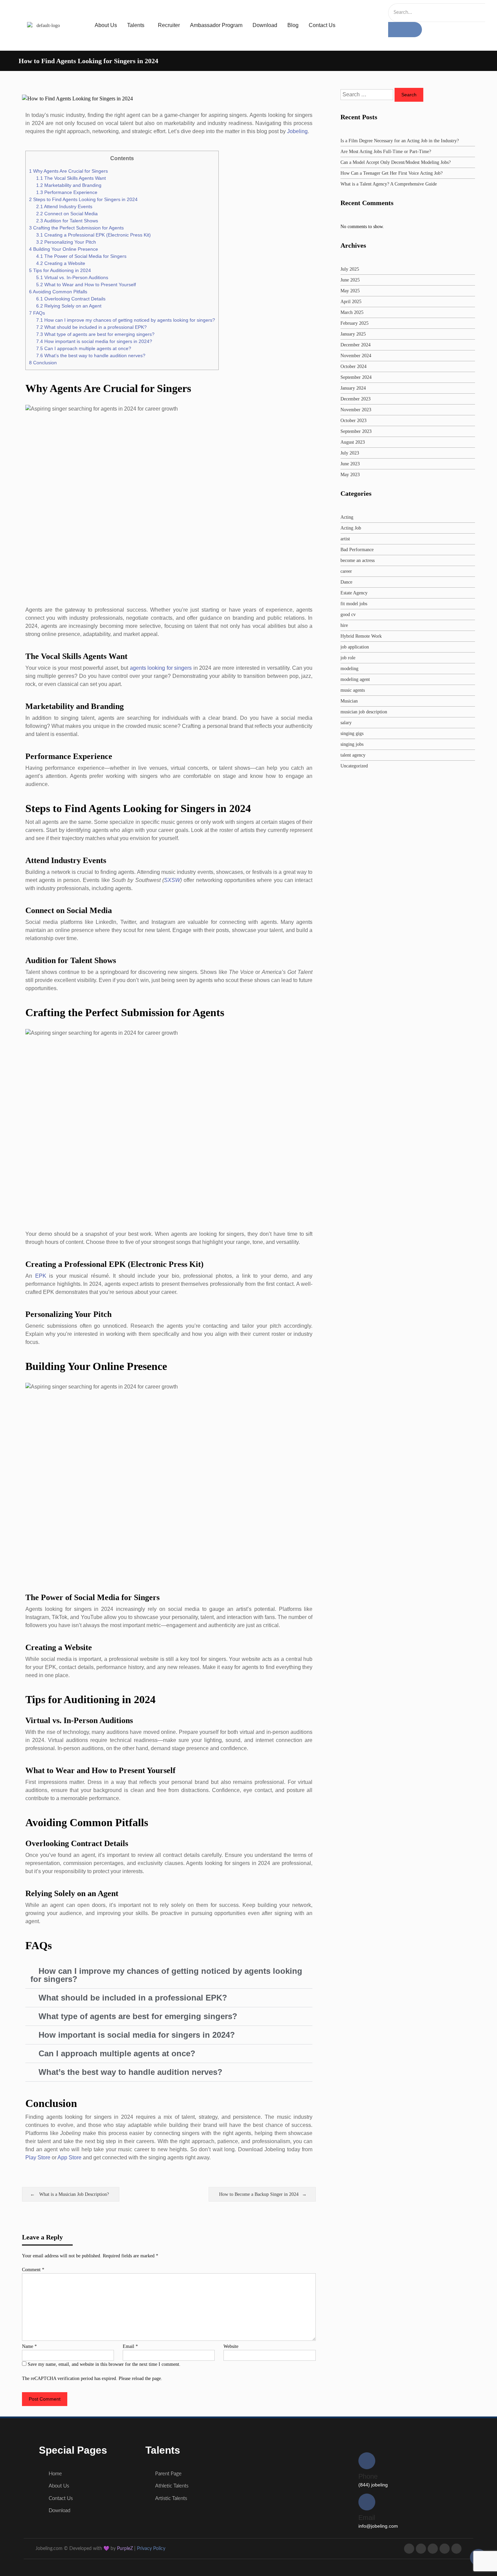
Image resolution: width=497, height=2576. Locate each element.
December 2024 (356, 345)
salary (346, 723)
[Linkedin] (456, 2549)
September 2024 (356, 377)
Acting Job (351, 528)
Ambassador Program (216, 25)
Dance (346, 582)
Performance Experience (67, 192)
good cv (348, 615)
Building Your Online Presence (64, 249)
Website (231, 2346)
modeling (349, 669)
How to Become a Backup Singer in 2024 (259, 2194)
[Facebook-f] (409, 2549)
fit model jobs (354, 604)
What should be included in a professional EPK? (91, 327)
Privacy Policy (151, 2549)
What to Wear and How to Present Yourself (86, 285)
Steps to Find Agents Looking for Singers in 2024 (83, 199)
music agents (353, 690)
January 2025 (353, 334)
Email (130, 2346)
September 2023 (356, 431)
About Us (106, 25)
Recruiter (169, 25)
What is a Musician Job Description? (74, 2194)
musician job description (364, 712)
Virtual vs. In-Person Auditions (72, 277)
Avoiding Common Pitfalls (58, 292)
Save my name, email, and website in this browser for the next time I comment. (104, 2364)
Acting (347, 517)
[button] (169, 1975)
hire (344, 625)
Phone (368, 2476)
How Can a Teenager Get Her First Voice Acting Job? (392, 173)
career (346, 571)
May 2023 (350, 475)
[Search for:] (368, 95)
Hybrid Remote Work (361, 636)
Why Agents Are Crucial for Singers (68, 171)
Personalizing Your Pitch (66, 242)
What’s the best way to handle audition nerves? (91, 355)
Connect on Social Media (67, 214)
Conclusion (43, 363)
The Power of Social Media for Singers (81, 256)
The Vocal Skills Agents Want (71, 178)
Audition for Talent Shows (67, 221)
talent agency (353, 755)
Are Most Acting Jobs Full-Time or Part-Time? (386, 152)
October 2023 (353, 421)
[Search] (405, 30)
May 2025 (350, 291)
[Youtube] (445, 2549)
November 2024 (356, 356)
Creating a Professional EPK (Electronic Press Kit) (93, 235)
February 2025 (354, 323)
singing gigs (352, 733)
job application (355, 647)
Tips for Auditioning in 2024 (60, 270)
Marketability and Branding (69, 185)
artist (345, 539)
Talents (136, 25)
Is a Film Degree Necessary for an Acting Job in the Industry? (400, 141)
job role (348, 658)
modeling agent (355, 679)
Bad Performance (357, 550)
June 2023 (350, 464)
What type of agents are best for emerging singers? (95, 334)
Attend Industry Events (64, 206)
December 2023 (356, 399)
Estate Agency (354, 593)
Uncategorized (354, 766)
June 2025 (350, 280)
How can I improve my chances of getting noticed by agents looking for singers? (126, 320)
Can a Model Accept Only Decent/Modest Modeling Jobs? (396, 162)
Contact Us (322, 25)
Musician (349, 701)
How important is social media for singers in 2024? (94, 341)
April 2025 (351, 302)
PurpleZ (125, 2549)
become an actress (358, 560)
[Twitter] (421, 2549)
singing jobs (352, 744)
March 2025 (352, 312)
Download (265, 25)
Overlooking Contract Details (71, 299)
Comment (33, 2270)
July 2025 (350, 269)
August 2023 (353, 442)
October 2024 (353, 366)
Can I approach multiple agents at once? (84, 348)
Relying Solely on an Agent (69, 306)
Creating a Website (61, 263)
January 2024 (353, 388)
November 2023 (356, 410)
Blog (293, 25)
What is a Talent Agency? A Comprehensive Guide (389, 184)
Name (29, 2346)
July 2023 (350, 453)
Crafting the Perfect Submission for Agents (76, 228)
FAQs (37, 313)
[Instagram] (433, 2549)
